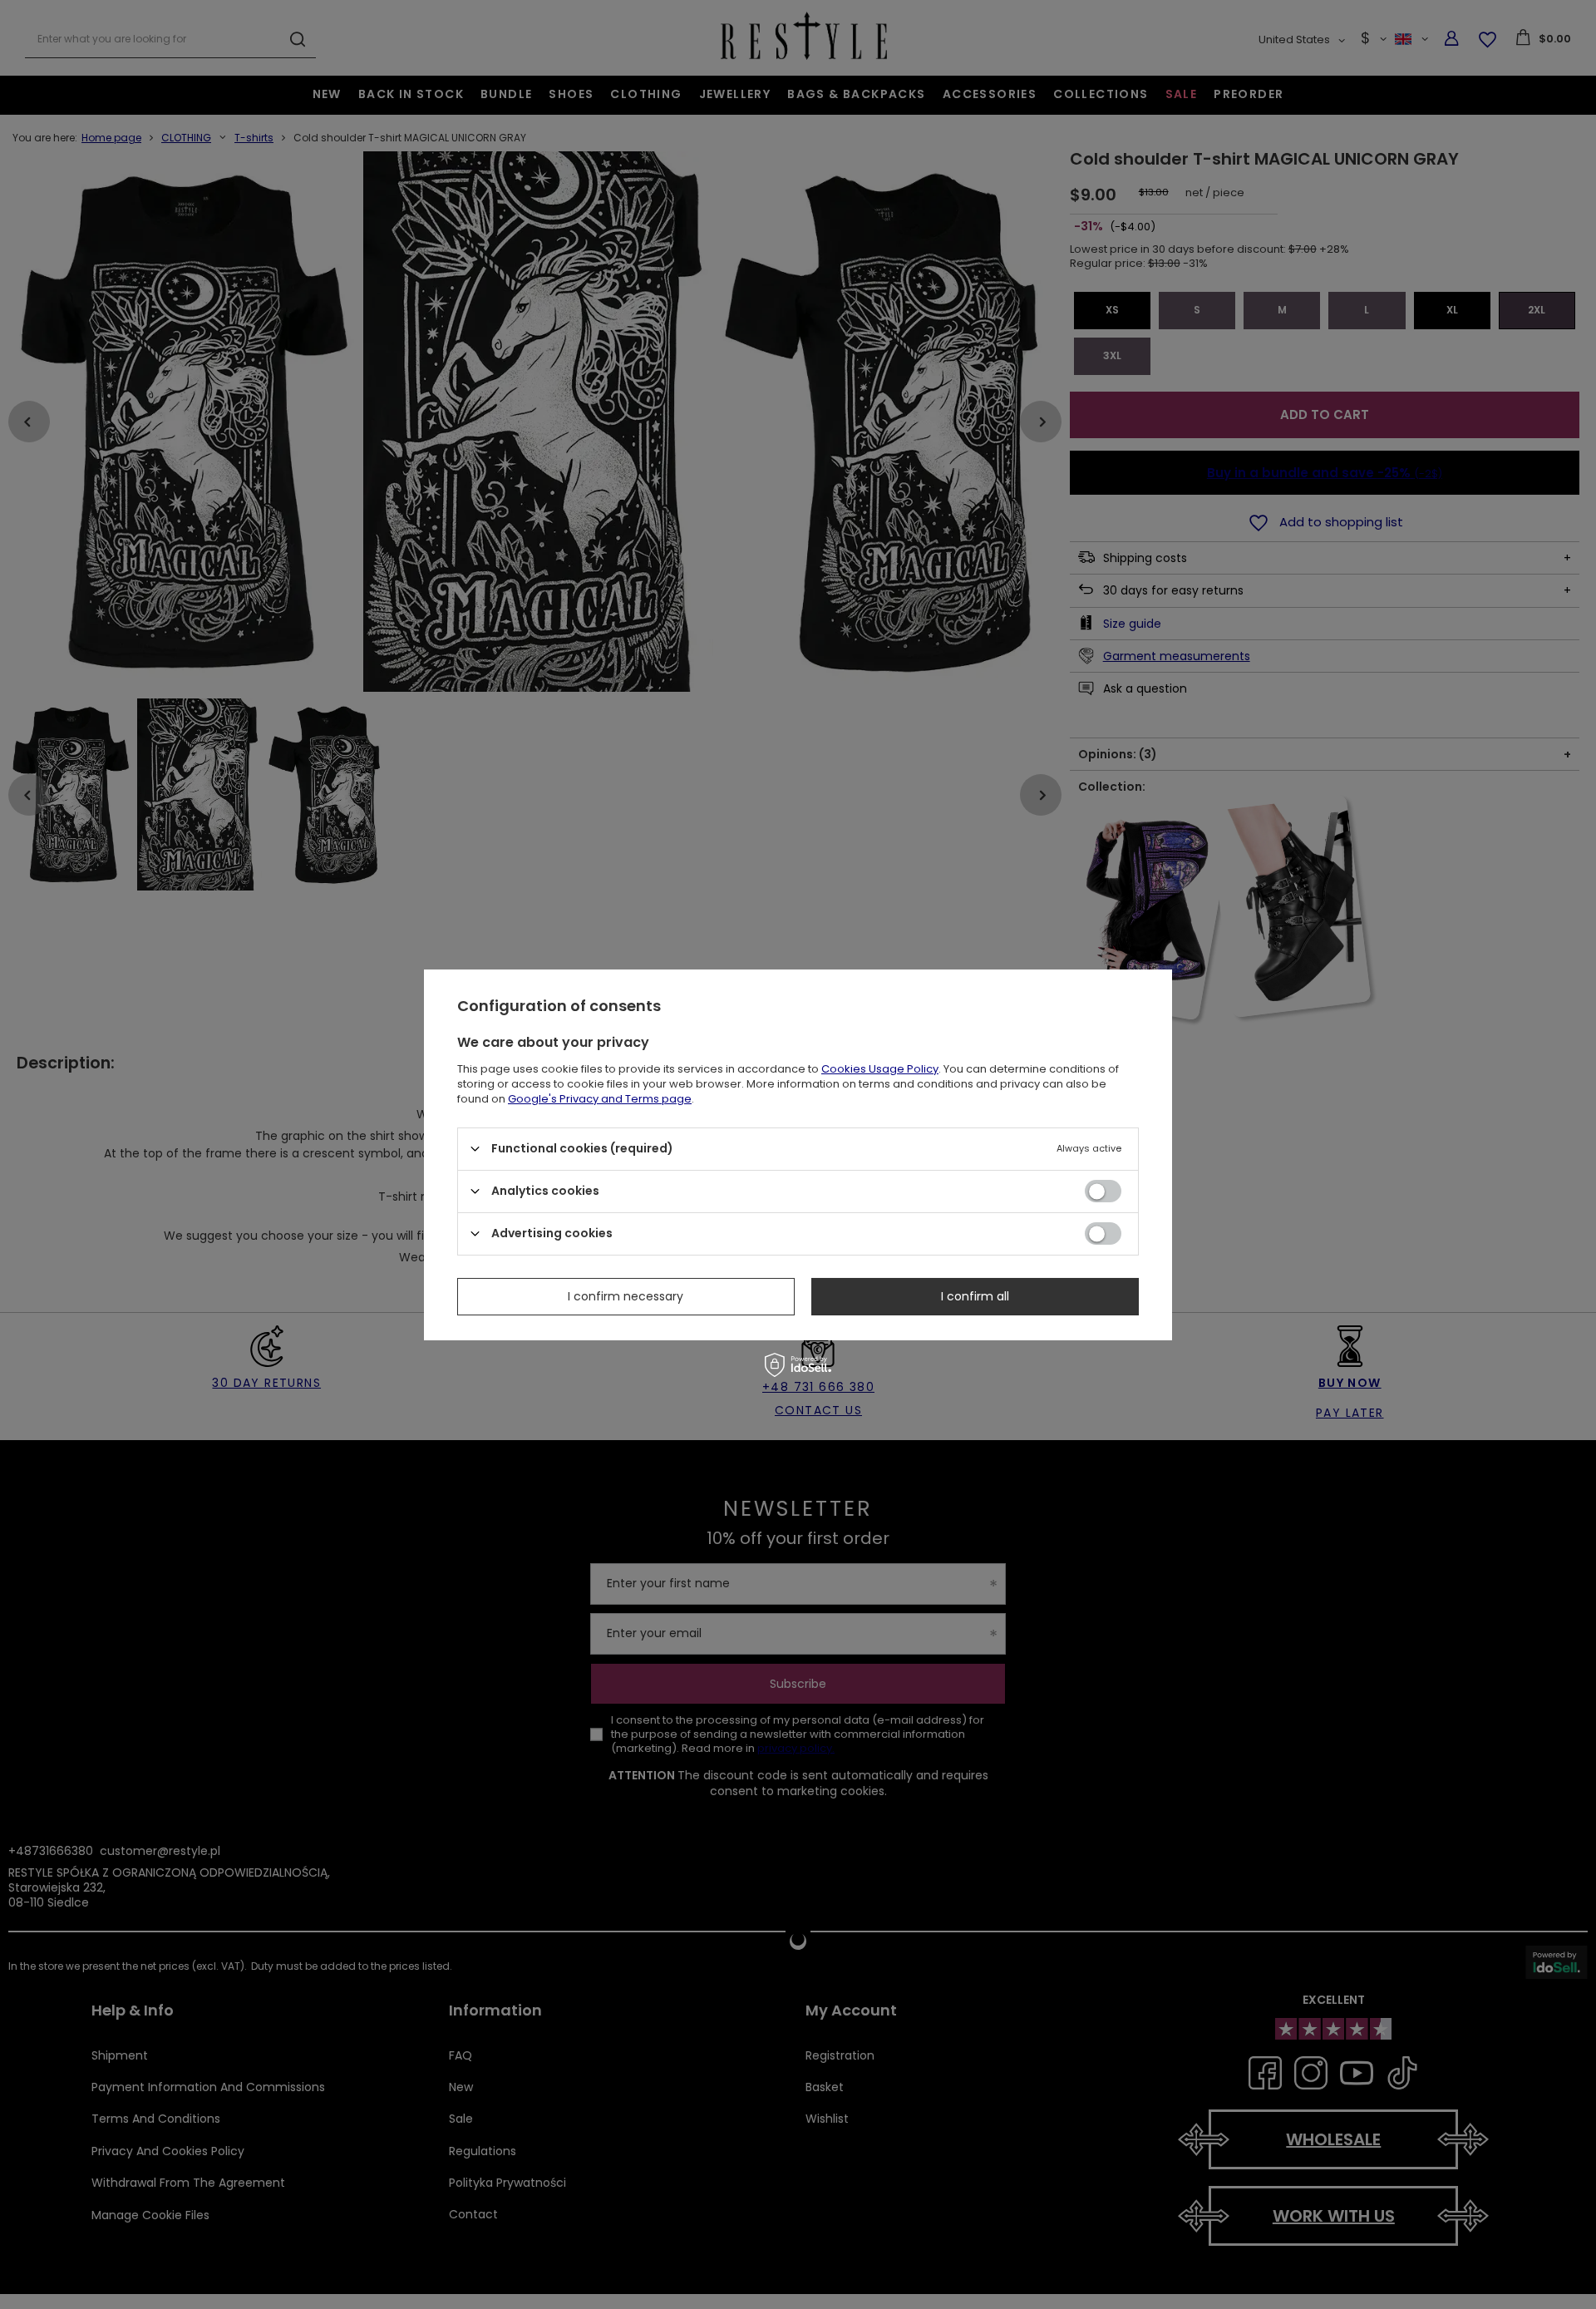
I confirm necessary (626, 1296)
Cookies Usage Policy (880, 1068)
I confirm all (975, 1296)
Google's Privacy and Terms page (600, 1098)
